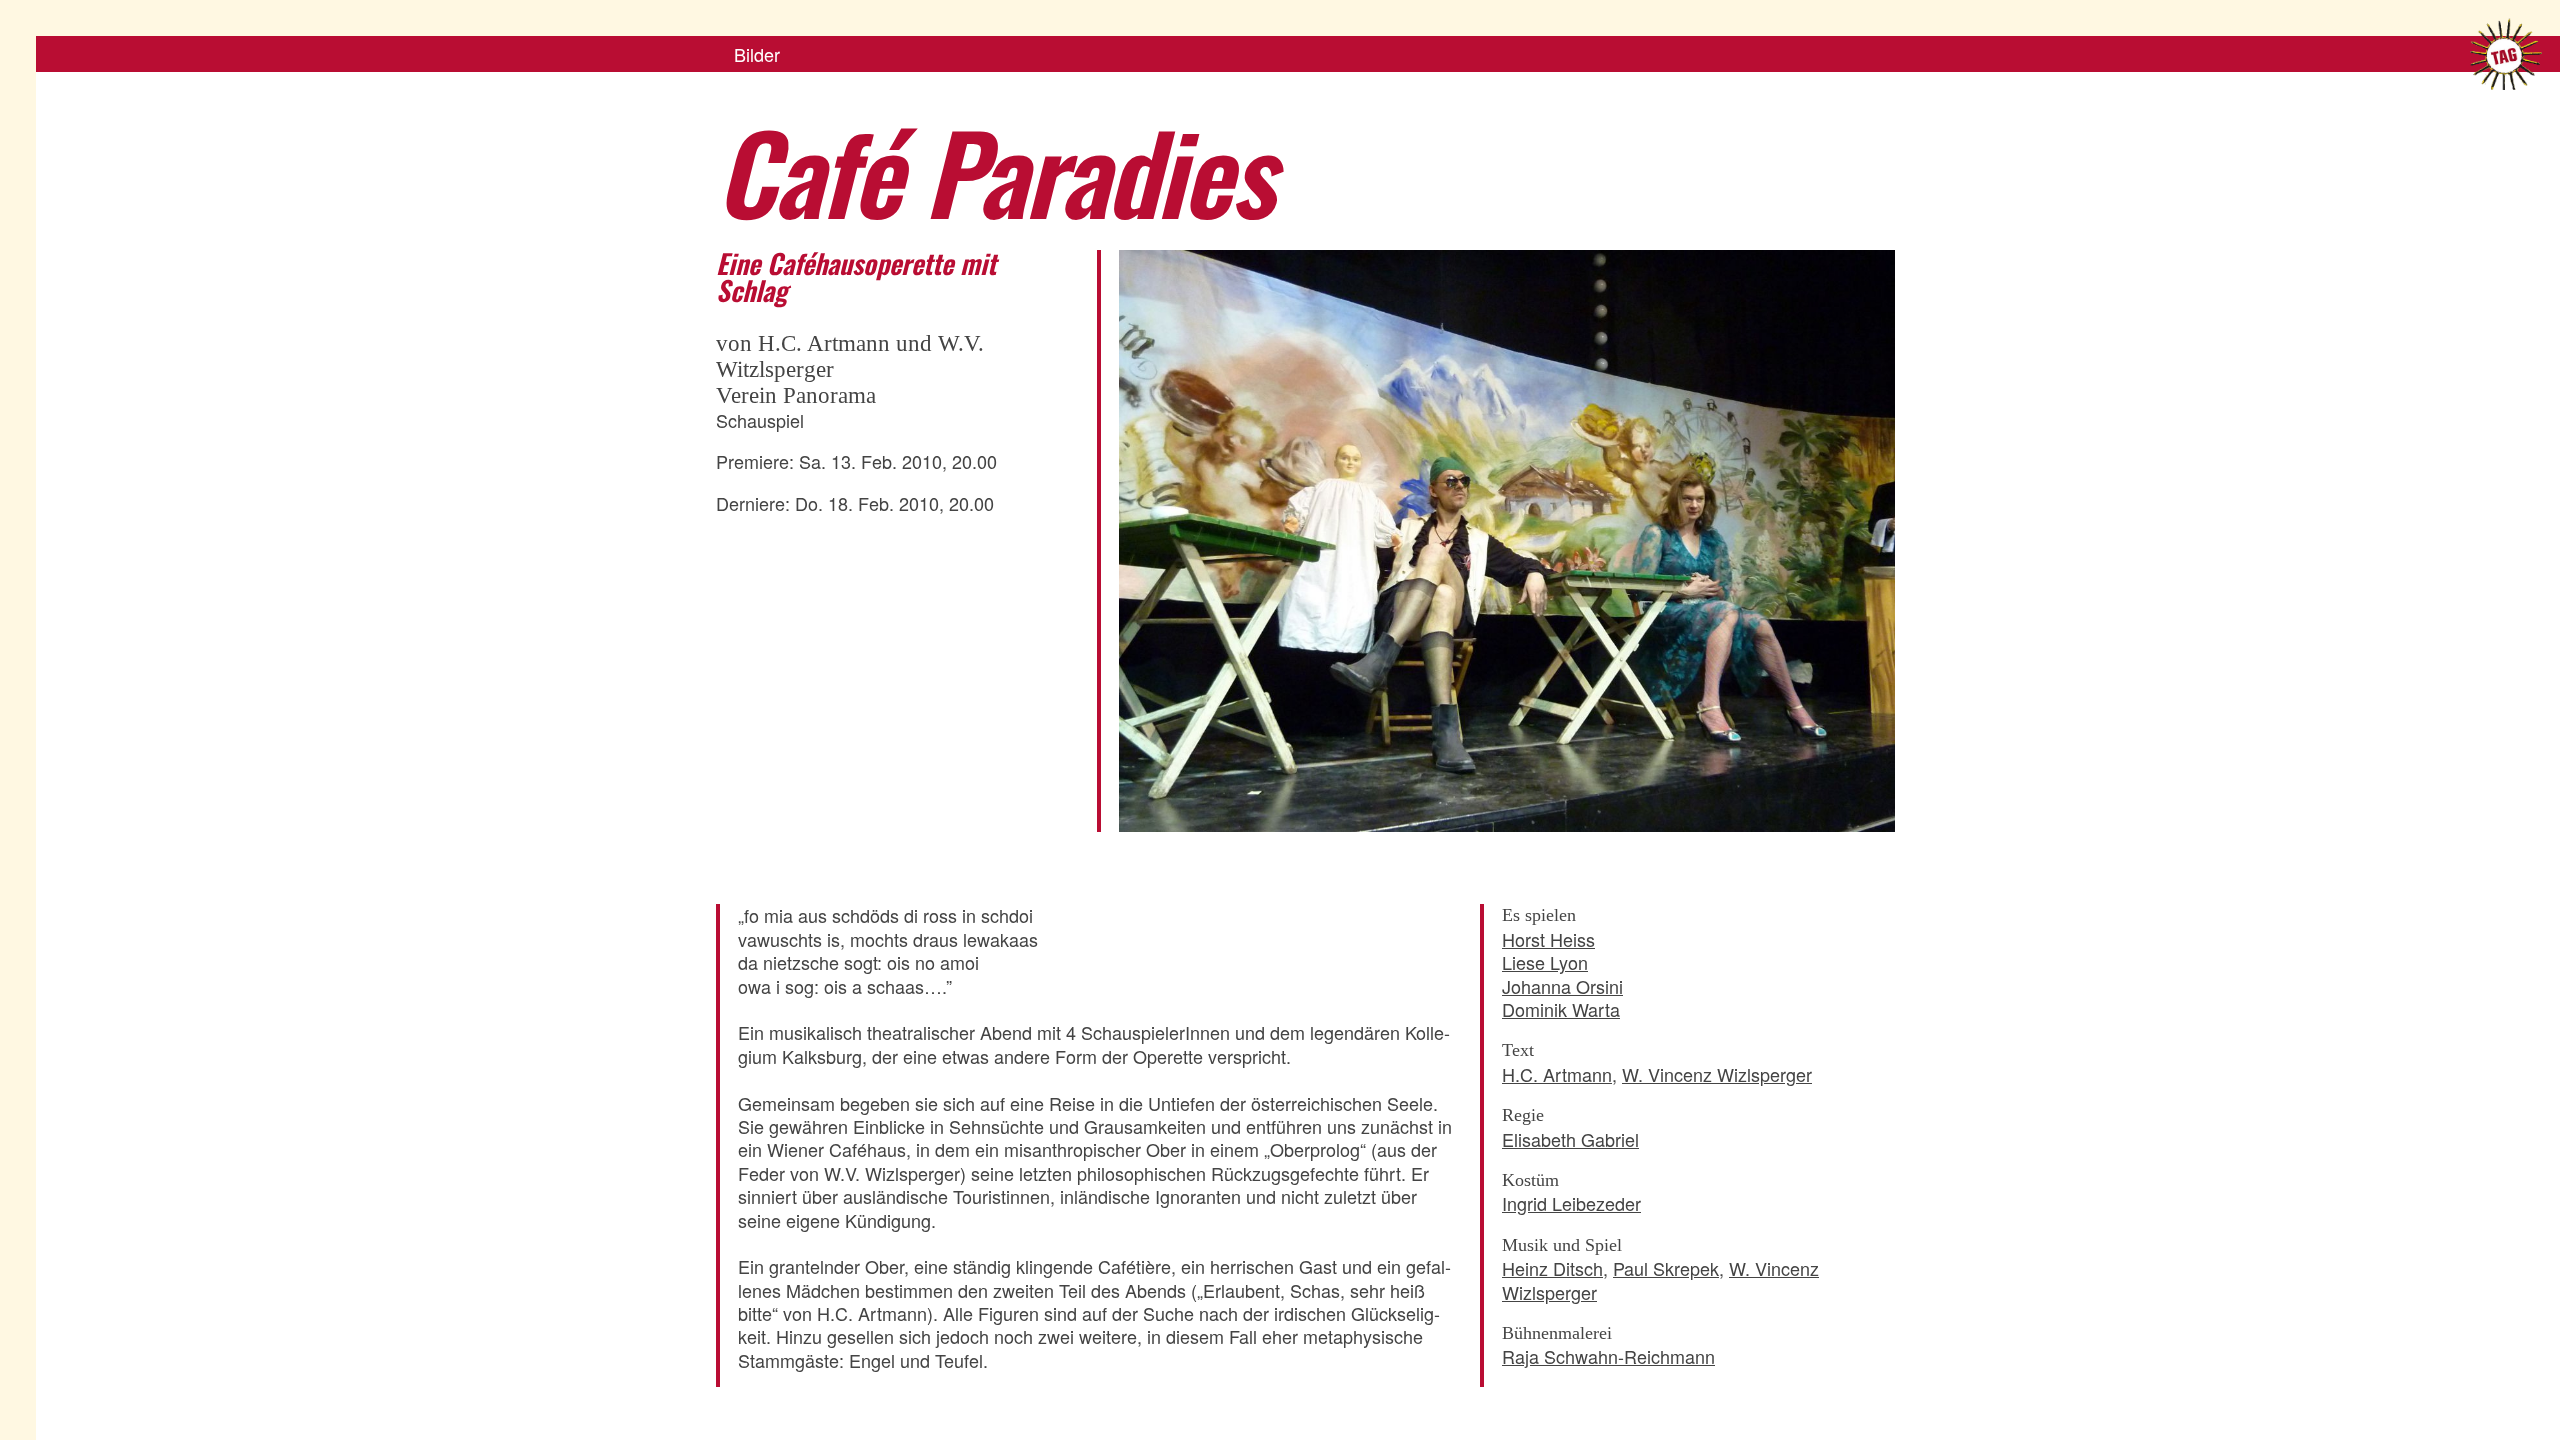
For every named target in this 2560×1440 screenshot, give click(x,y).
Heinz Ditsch (1552, 1268)
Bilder (757, 54)
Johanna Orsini (1562, 986)
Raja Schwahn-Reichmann (1608, 1356)
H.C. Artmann (1557, 1074)
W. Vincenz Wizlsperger (1717, 1074)
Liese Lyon (1545, 962)
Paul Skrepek (1666, 1268)
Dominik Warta (1561, 1009)
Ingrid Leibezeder (1571, 1203)
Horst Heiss (1548, 939)
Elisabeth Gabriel (1570, 1139)
